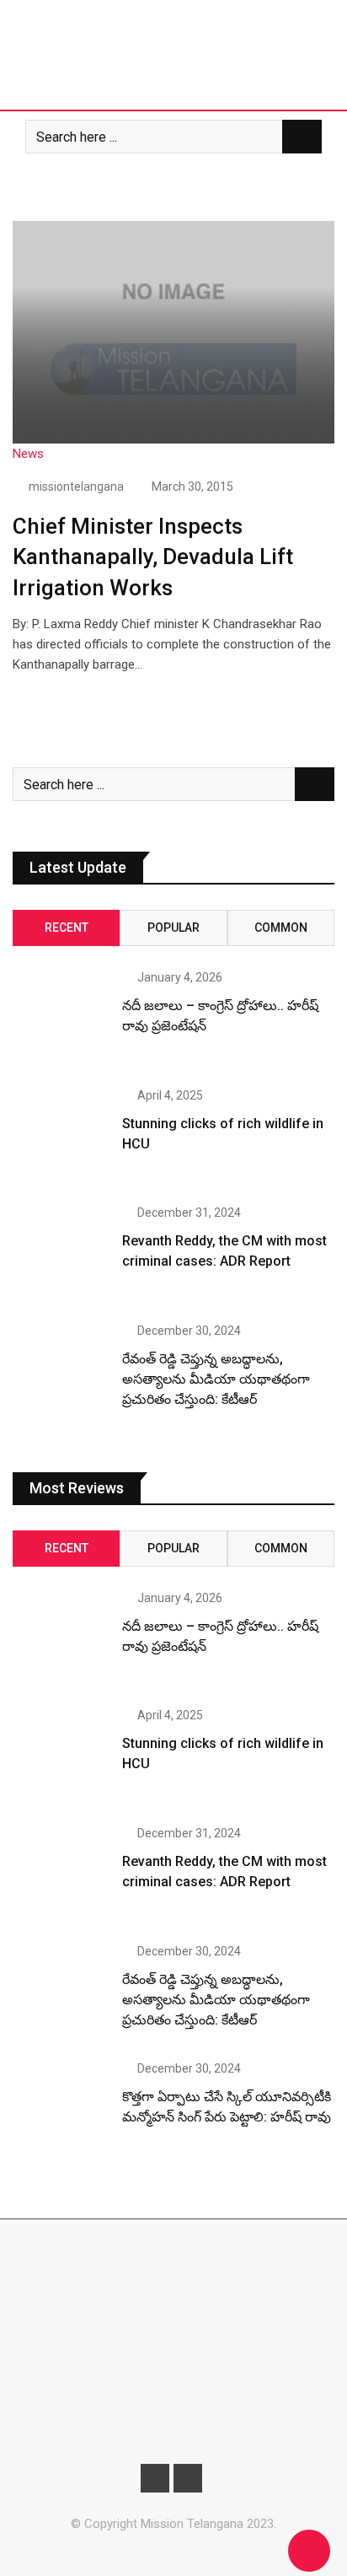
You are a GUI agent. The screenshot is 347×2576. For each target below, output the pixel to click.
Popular (173, 928)
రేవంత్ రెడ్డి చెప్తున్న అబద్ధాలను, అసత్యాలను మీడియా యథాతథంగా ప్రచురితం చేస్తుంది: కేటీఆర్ (216, 1379)
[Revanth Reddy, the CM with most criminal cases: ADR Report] (61, 1255)
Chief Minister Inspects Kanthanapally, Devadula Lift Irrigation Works (153, 557)
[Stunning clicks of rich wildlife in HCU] (61, 1138)
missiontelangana (76, 487)
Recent (67, 928)
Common (281, 928)
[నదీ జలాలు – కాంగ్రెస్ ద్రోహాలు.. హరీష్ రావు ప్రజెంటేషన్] (61, 1020)
